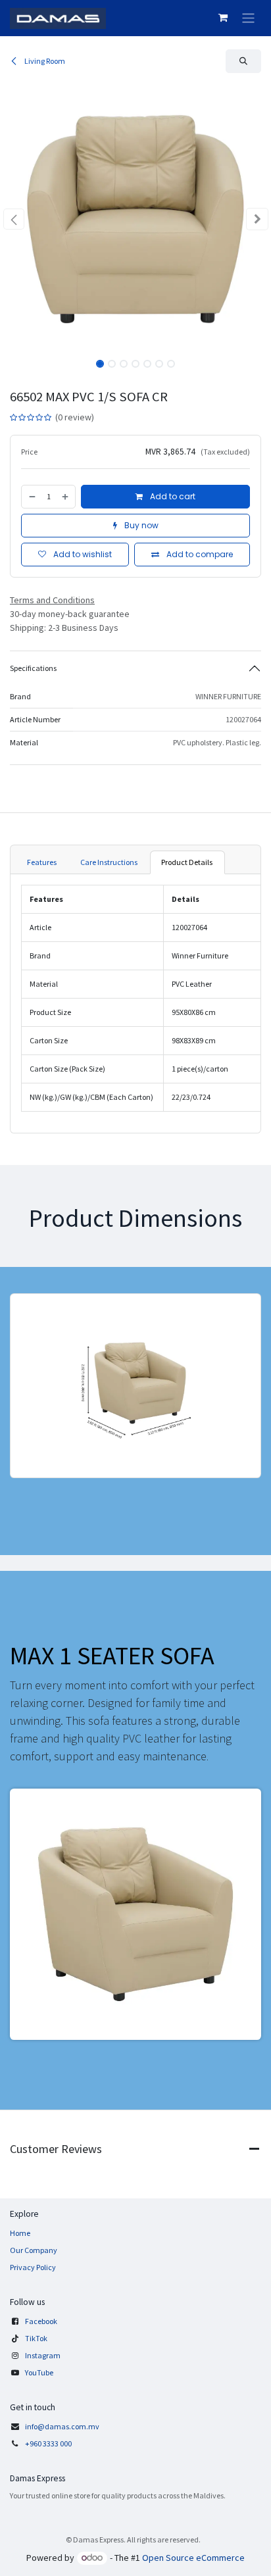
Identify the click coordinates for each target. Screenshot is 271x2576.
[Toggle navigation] (248, 18)
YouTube (39, 2372)
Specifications (33, 668)
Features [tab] (42, 862)
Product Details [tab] (187, 862)
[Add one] (66, 497)
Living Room (44, 61)
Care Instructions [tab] (110, 862)
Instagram (43, 2355)
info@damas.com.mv (62, 2426)
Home (20, 2233)
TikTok (36, 2338)
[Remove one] (32, 497)
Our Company (34, 2250)
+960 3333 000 (49, 2443)
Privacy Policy (33, 2267)
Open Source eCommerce (193, 2558)
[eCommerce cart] (223, 18)
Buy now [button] (140, 525)
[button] (243, 61)
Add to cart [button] (172, 496)
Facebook (41, 2321)
